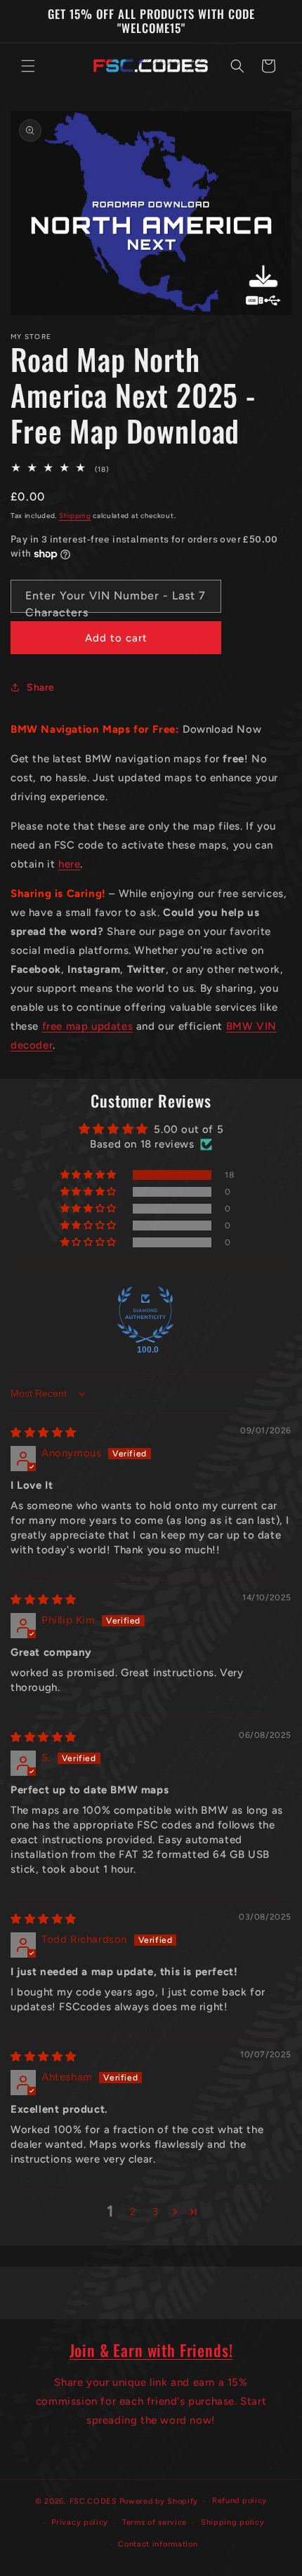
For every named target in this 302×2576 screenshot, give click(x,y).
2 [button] (133, 2212)
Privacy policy (80, 2522)
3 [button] (156, 2212)
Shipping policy (233, 2522)
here (69, 864)
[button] (28, 66)
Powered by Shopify (159, 2501)
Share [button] (41, 688)
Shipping (75, 516)
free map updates (88, 1026)
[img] (44, 1433)
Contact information (158, 2544)
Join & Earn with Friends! (151, 2350)
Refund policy (239, 2501)
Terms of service (155, 2522)
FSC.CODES (93, 2501)
